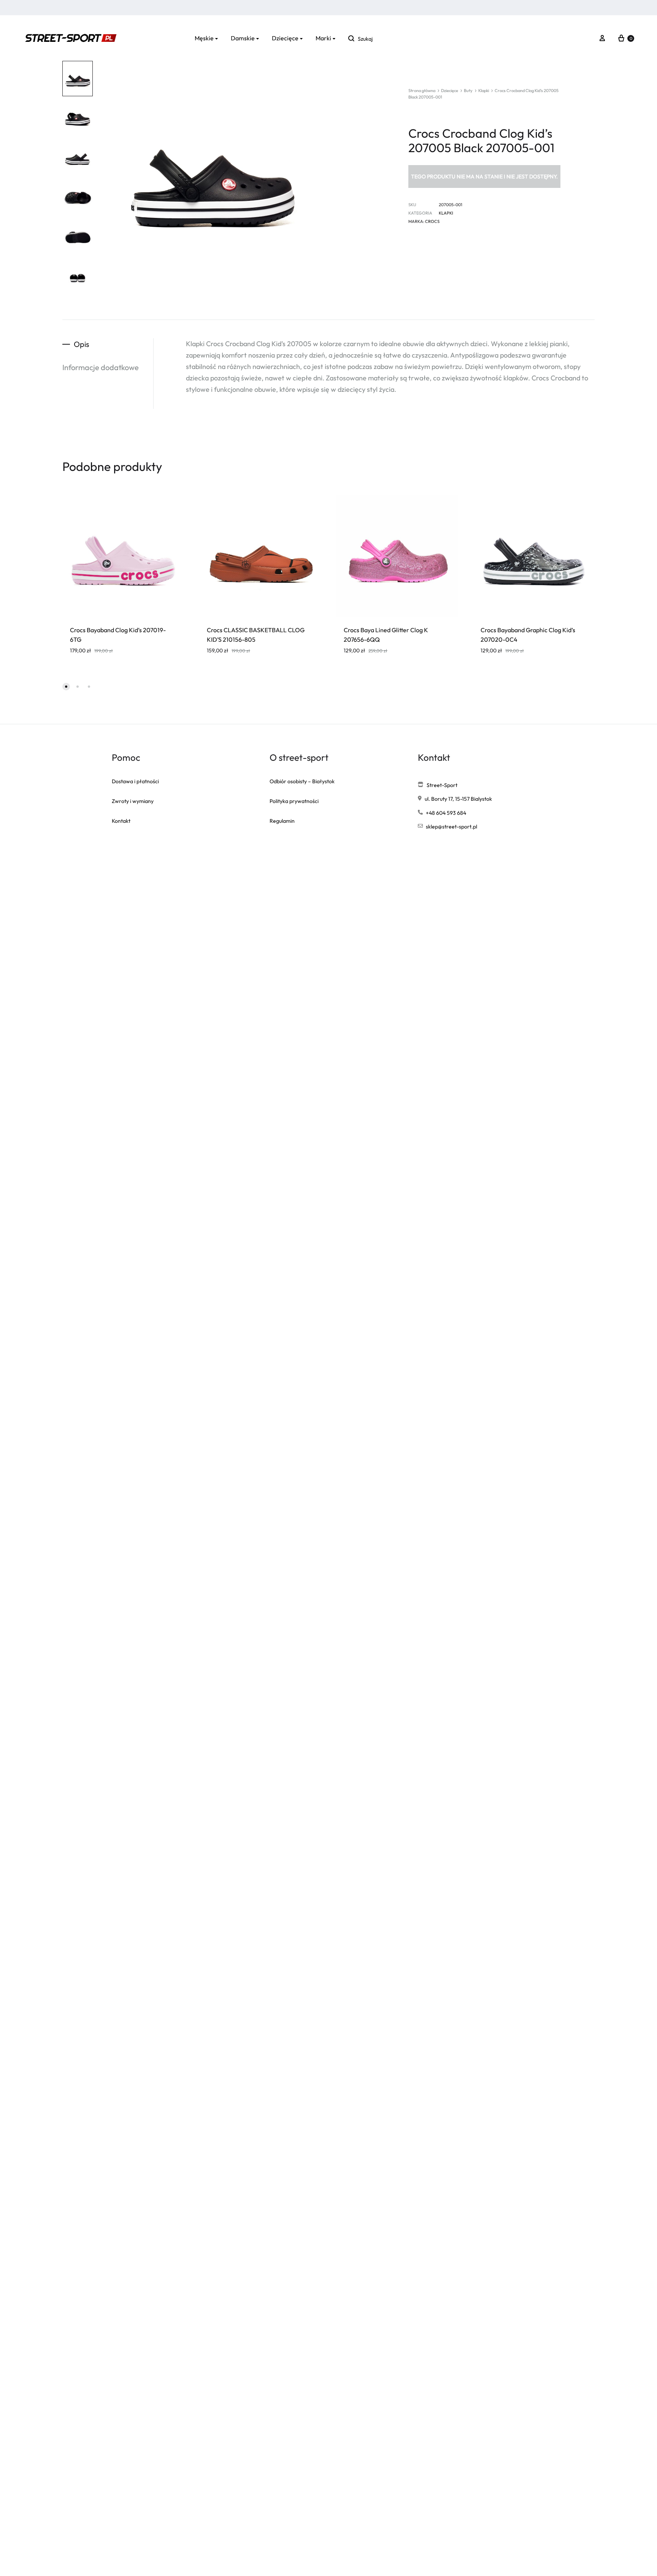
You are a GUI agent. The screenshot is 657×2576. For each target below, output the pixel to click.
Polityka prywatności (294, 801)
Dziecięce (285, 38)
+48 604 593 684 (446, 813)
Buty (468, 91)
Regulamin (282, 821)
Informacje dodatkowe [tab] (101, 367)
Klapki (484, 91)
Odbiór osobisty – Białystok (302, 781)
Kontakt (121, 821)
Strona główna (422, 91)
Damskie (243, 38)
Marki (323, 38)
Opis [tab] (82, 344)
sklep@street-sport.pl (451, 827)
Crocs (432, 221)
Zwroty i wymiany (133, 801)
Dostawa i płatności (135, 781)
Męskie (204, 38)
